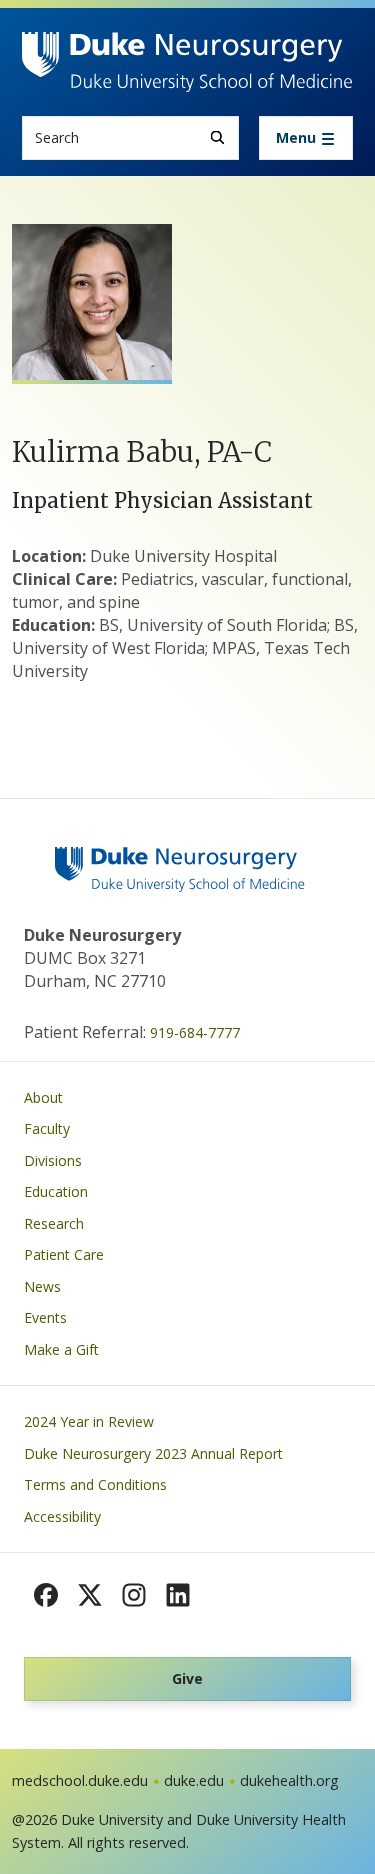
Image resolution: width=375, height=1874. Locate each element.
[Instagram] (134, 1595)
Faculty (47, 1128)
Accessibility (62, 1516)
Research (54, 1223)
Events (45, 1317)
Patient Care (64, 1254)
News (42, 1286)
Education (56, 1191)
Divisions (53, 1160)
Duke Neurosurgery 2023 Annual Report (153, 1453)
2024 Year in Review (89, 1421)
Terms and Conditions (95, 1484)
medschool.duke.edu (80, 1780)
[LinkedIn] (178, 1595)
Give (187, 1678)
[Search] (217, 137)
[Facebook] (46, 1595)
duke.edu (194, 1780)
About (43, 1097)
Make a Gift (61, 1349)
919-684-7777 (195, 1032)
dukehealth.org (289, 1780)
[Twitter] (90, 1595)
